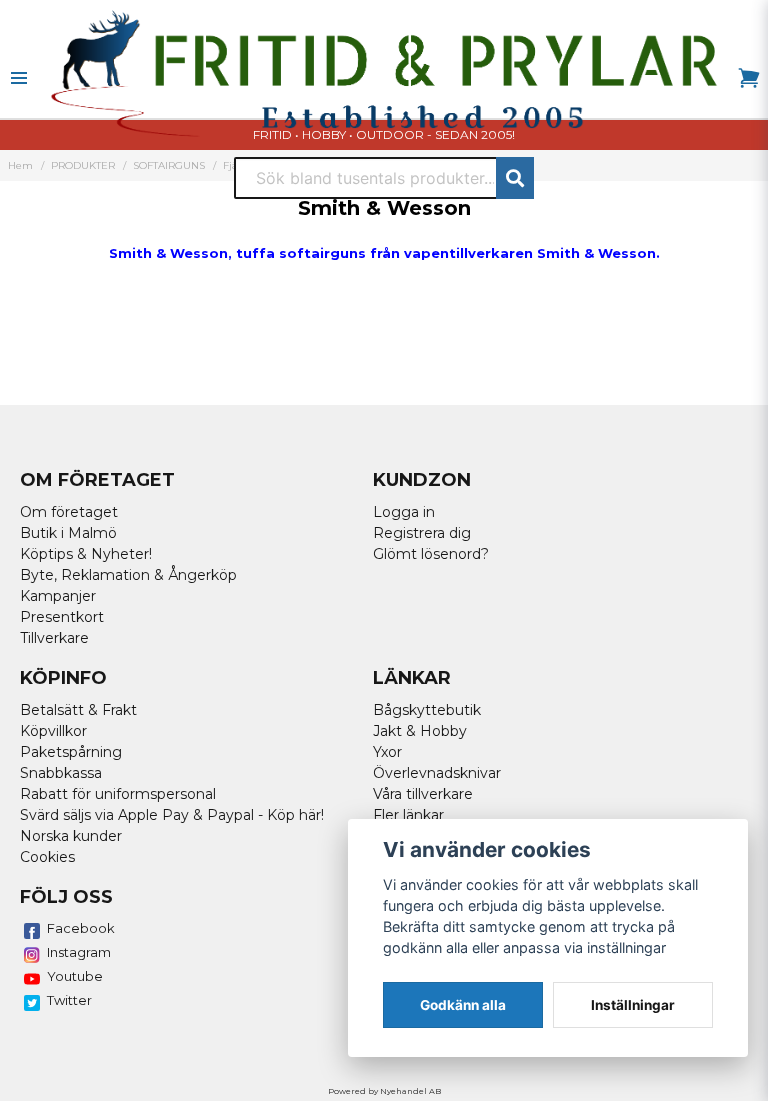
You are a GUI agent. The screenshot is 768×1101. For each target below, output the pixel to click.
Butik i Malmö (68, 533)
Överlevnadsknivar (437, 773)
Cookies (47, 857)
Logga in (404, 512)
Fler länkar (408, 815)
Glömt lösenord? (431, 554)
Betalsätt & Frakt (78, 710)
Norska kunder (71, 836)
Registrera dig (422, 533)
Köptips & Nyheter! (86, 554)
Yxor (387, 752)
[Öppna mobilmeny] (19, 78)
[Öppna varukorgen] (749, 78)
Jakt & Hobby (420, 731)
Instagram (79, 952)
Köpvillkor (53, 731)
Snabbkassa (61, 773)
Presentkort (62, 617)
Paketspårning (71, 752)
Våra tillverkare (423, 794)
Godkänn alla (463, 1005)
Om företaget (69, 512)
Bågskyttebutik (427, 710)
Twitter (69, 1000)
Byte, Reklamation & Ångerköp (128, 575)
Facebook (81, 928)
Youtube (75, 976)
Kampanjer (58, 596)
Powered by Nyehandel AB (384, 1091)
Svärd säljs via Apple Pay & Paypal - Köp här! (172, 815)
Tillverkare (54, 638)
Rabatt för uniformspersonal (118, 794)
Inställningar (633, 1005)
